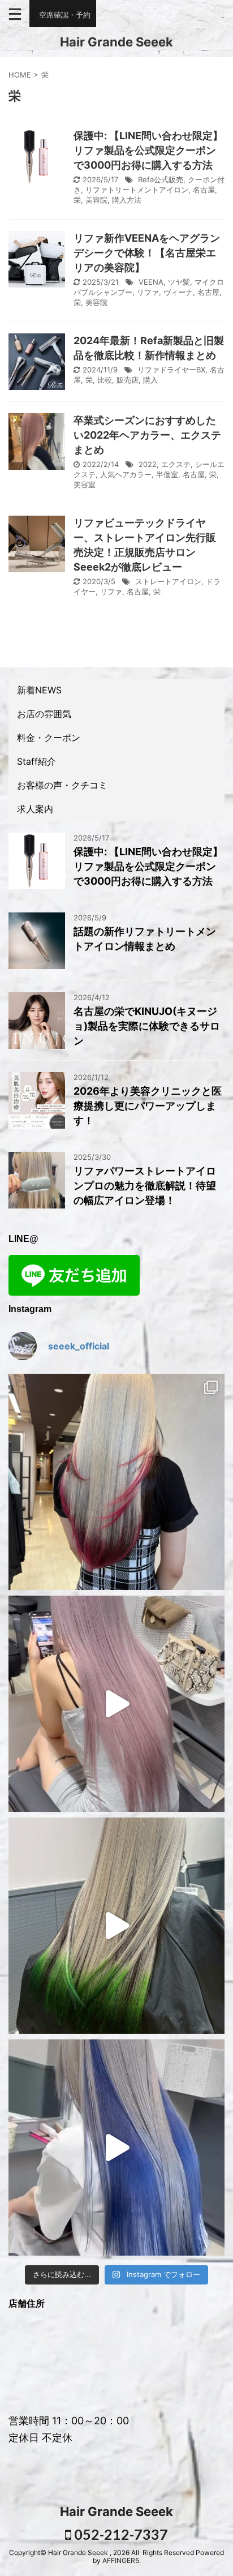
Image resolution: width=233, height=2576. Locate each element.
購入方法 (127, 200)
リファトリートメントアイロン (137, 190)
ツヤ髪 (179, 282)
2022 (148, 464)
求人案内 (35, 809)
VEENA (151, 282)
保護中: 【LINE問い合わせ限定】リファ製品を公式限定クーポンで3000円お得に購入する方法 (148, 150)
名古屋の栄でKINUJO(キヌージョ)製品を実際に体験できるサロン (147, 1026)
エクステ (176, 464)
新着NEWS (39, 690)
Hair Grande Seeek (116, 42)
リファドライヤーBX (171, 370)
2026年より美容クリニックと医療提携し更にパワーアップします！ (148, 1106)
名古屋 (204, 190)
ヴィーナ (178, 292)
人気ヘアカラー (126, 474)
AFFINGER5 (121, 2560)
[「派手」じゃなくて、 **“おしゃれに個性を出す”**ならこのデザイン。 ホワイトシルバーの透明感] (116, 1926)
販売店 (128, 380)
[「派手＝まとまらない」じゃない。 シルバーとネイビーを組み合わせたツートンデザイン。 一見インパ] (116, 2148)
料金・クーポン (49, 738)
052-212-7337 (120, 2534)
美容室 (85, 485)
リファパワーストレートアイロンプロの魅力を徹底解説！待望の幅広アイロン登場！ (145, 1186)
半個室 (167, 474)
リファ (148, 292)
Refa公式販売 (161, 179)
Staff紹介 (36, 761)
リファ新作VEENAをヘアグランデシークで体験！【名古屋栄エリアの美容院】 (147, 253)
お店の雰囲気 (44, 714)
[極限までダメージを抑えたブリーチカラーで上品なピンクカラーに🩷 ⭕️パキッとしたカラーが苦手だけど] (116, 1704)
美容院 (96, 200)
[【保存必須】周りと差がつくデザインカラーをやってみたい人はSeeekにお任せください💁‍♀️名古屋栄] (116, 1482)
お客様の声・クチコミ (62, 785)
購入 (150, 380)
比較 (105, 380)
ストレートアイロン (168, 581)
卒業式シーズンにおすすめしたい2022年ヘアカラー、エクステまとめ (147, 435)
